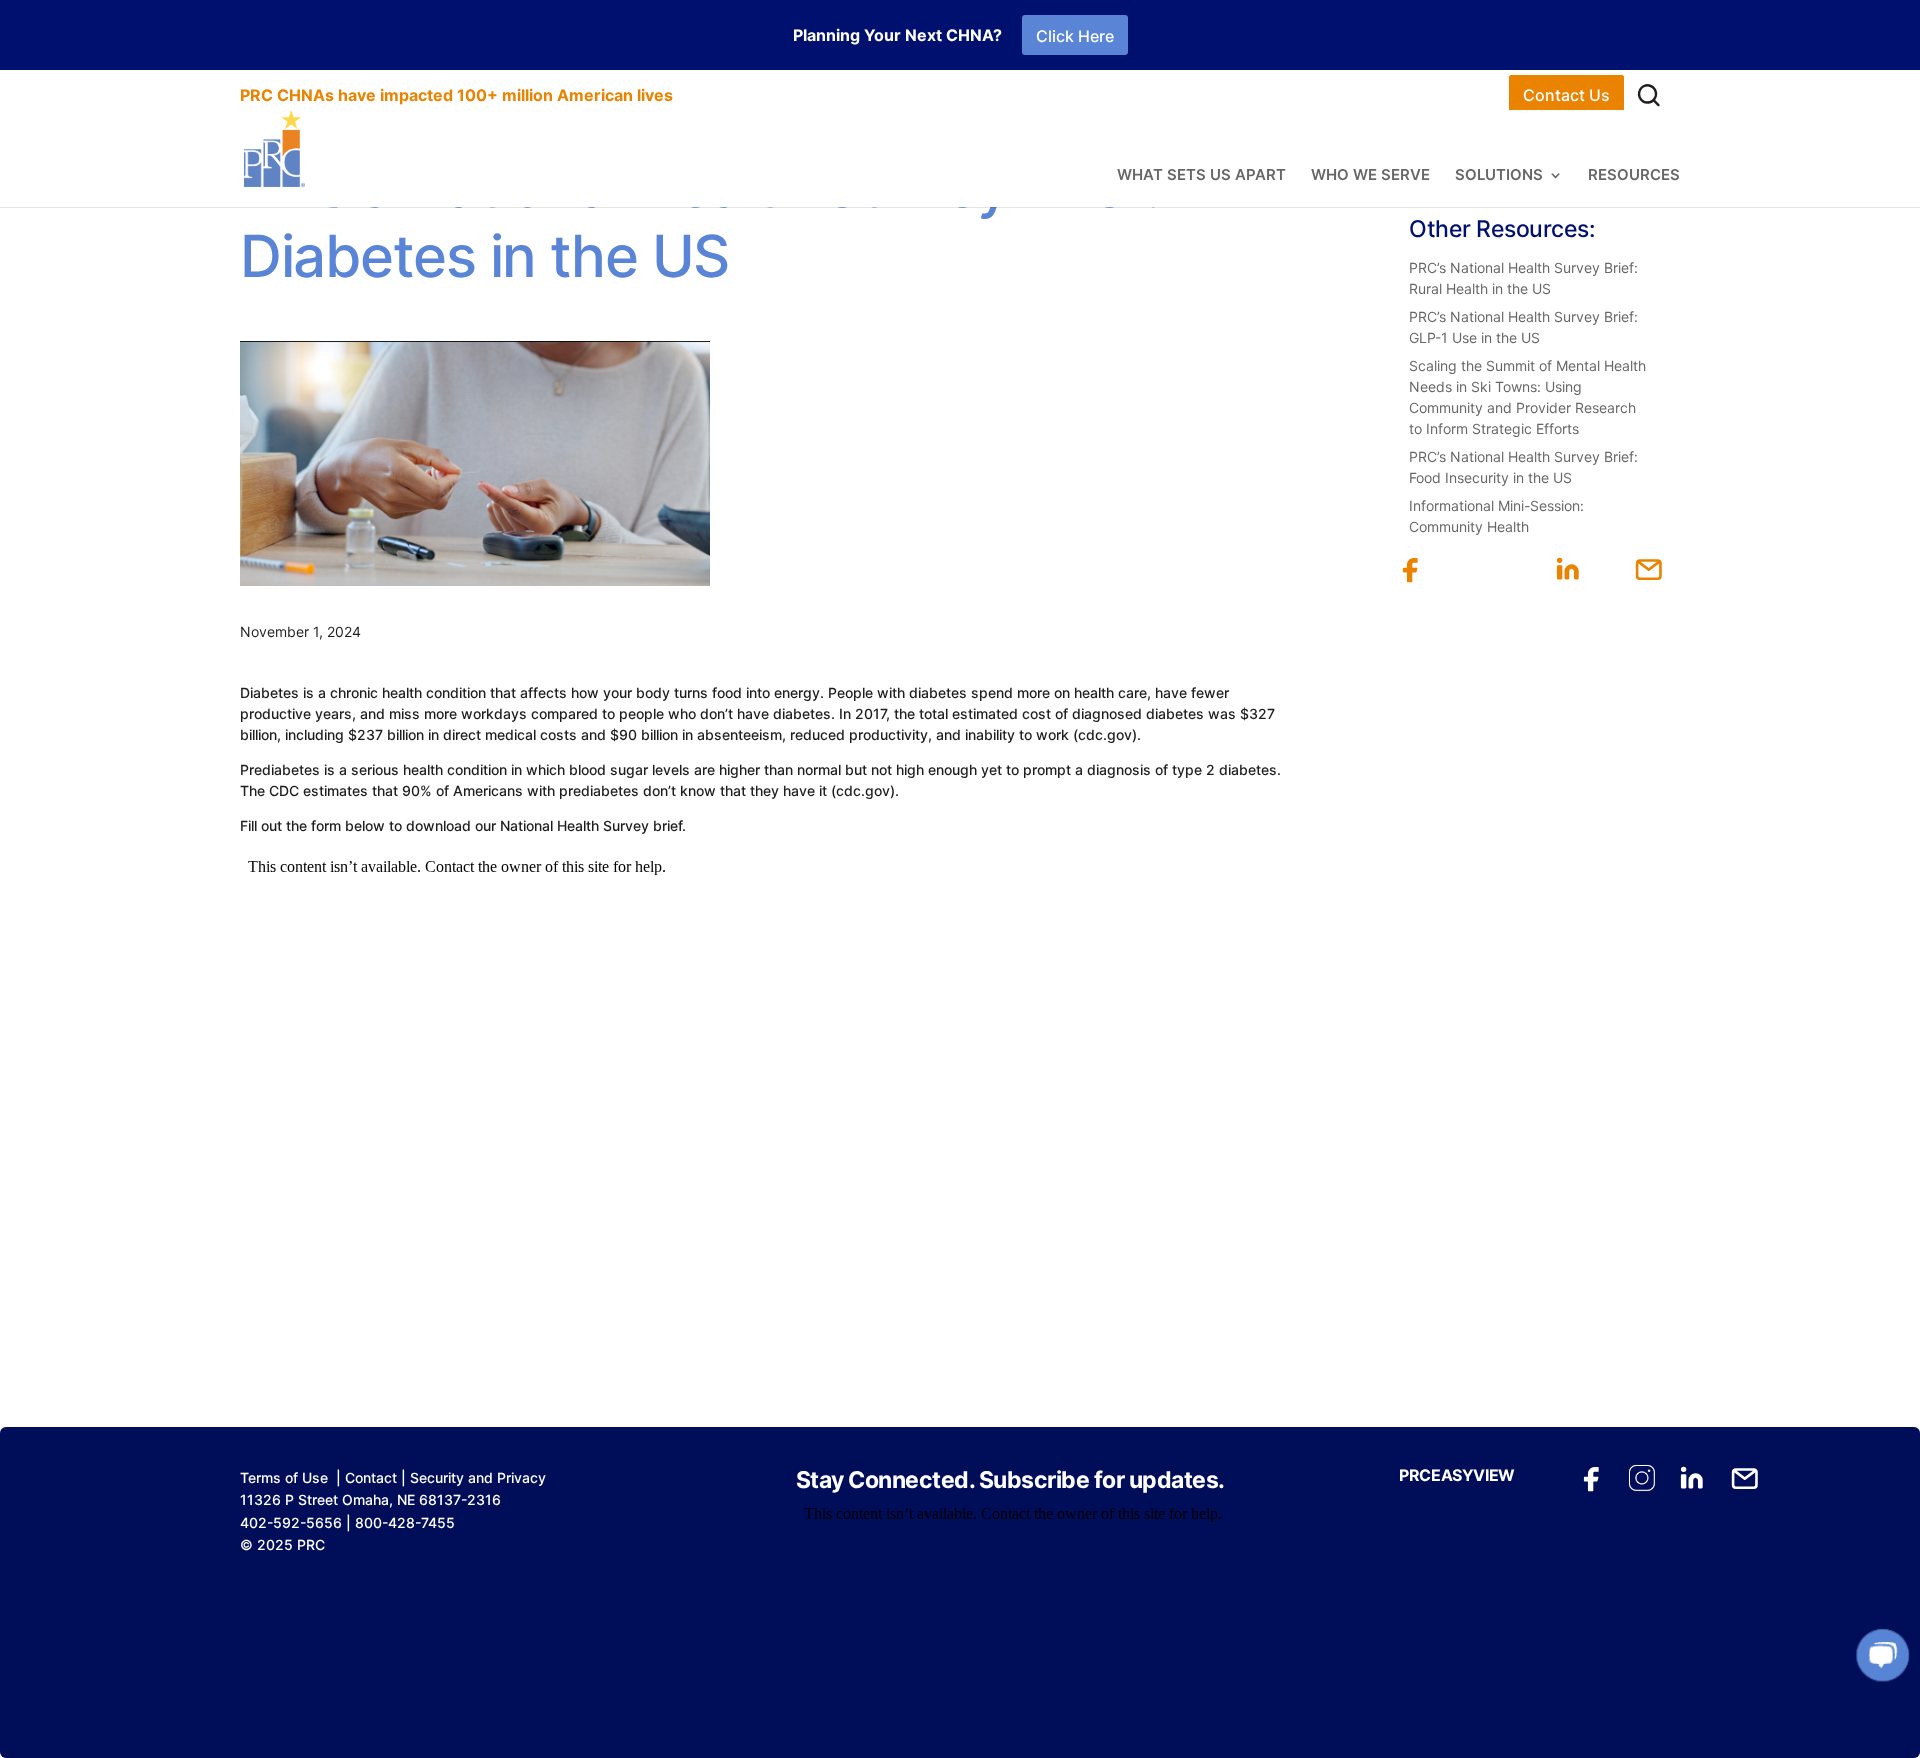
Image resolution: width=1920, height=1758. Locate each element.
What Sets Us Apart (1201, 176)
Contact (371, 1477)
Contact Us (1566, 95)
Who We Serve (1370, 176)
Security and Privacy (478, 1477)
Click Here (1075, 36)
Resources (1634, 176)
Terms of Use (284, 1477)
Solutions (1499, 176)
